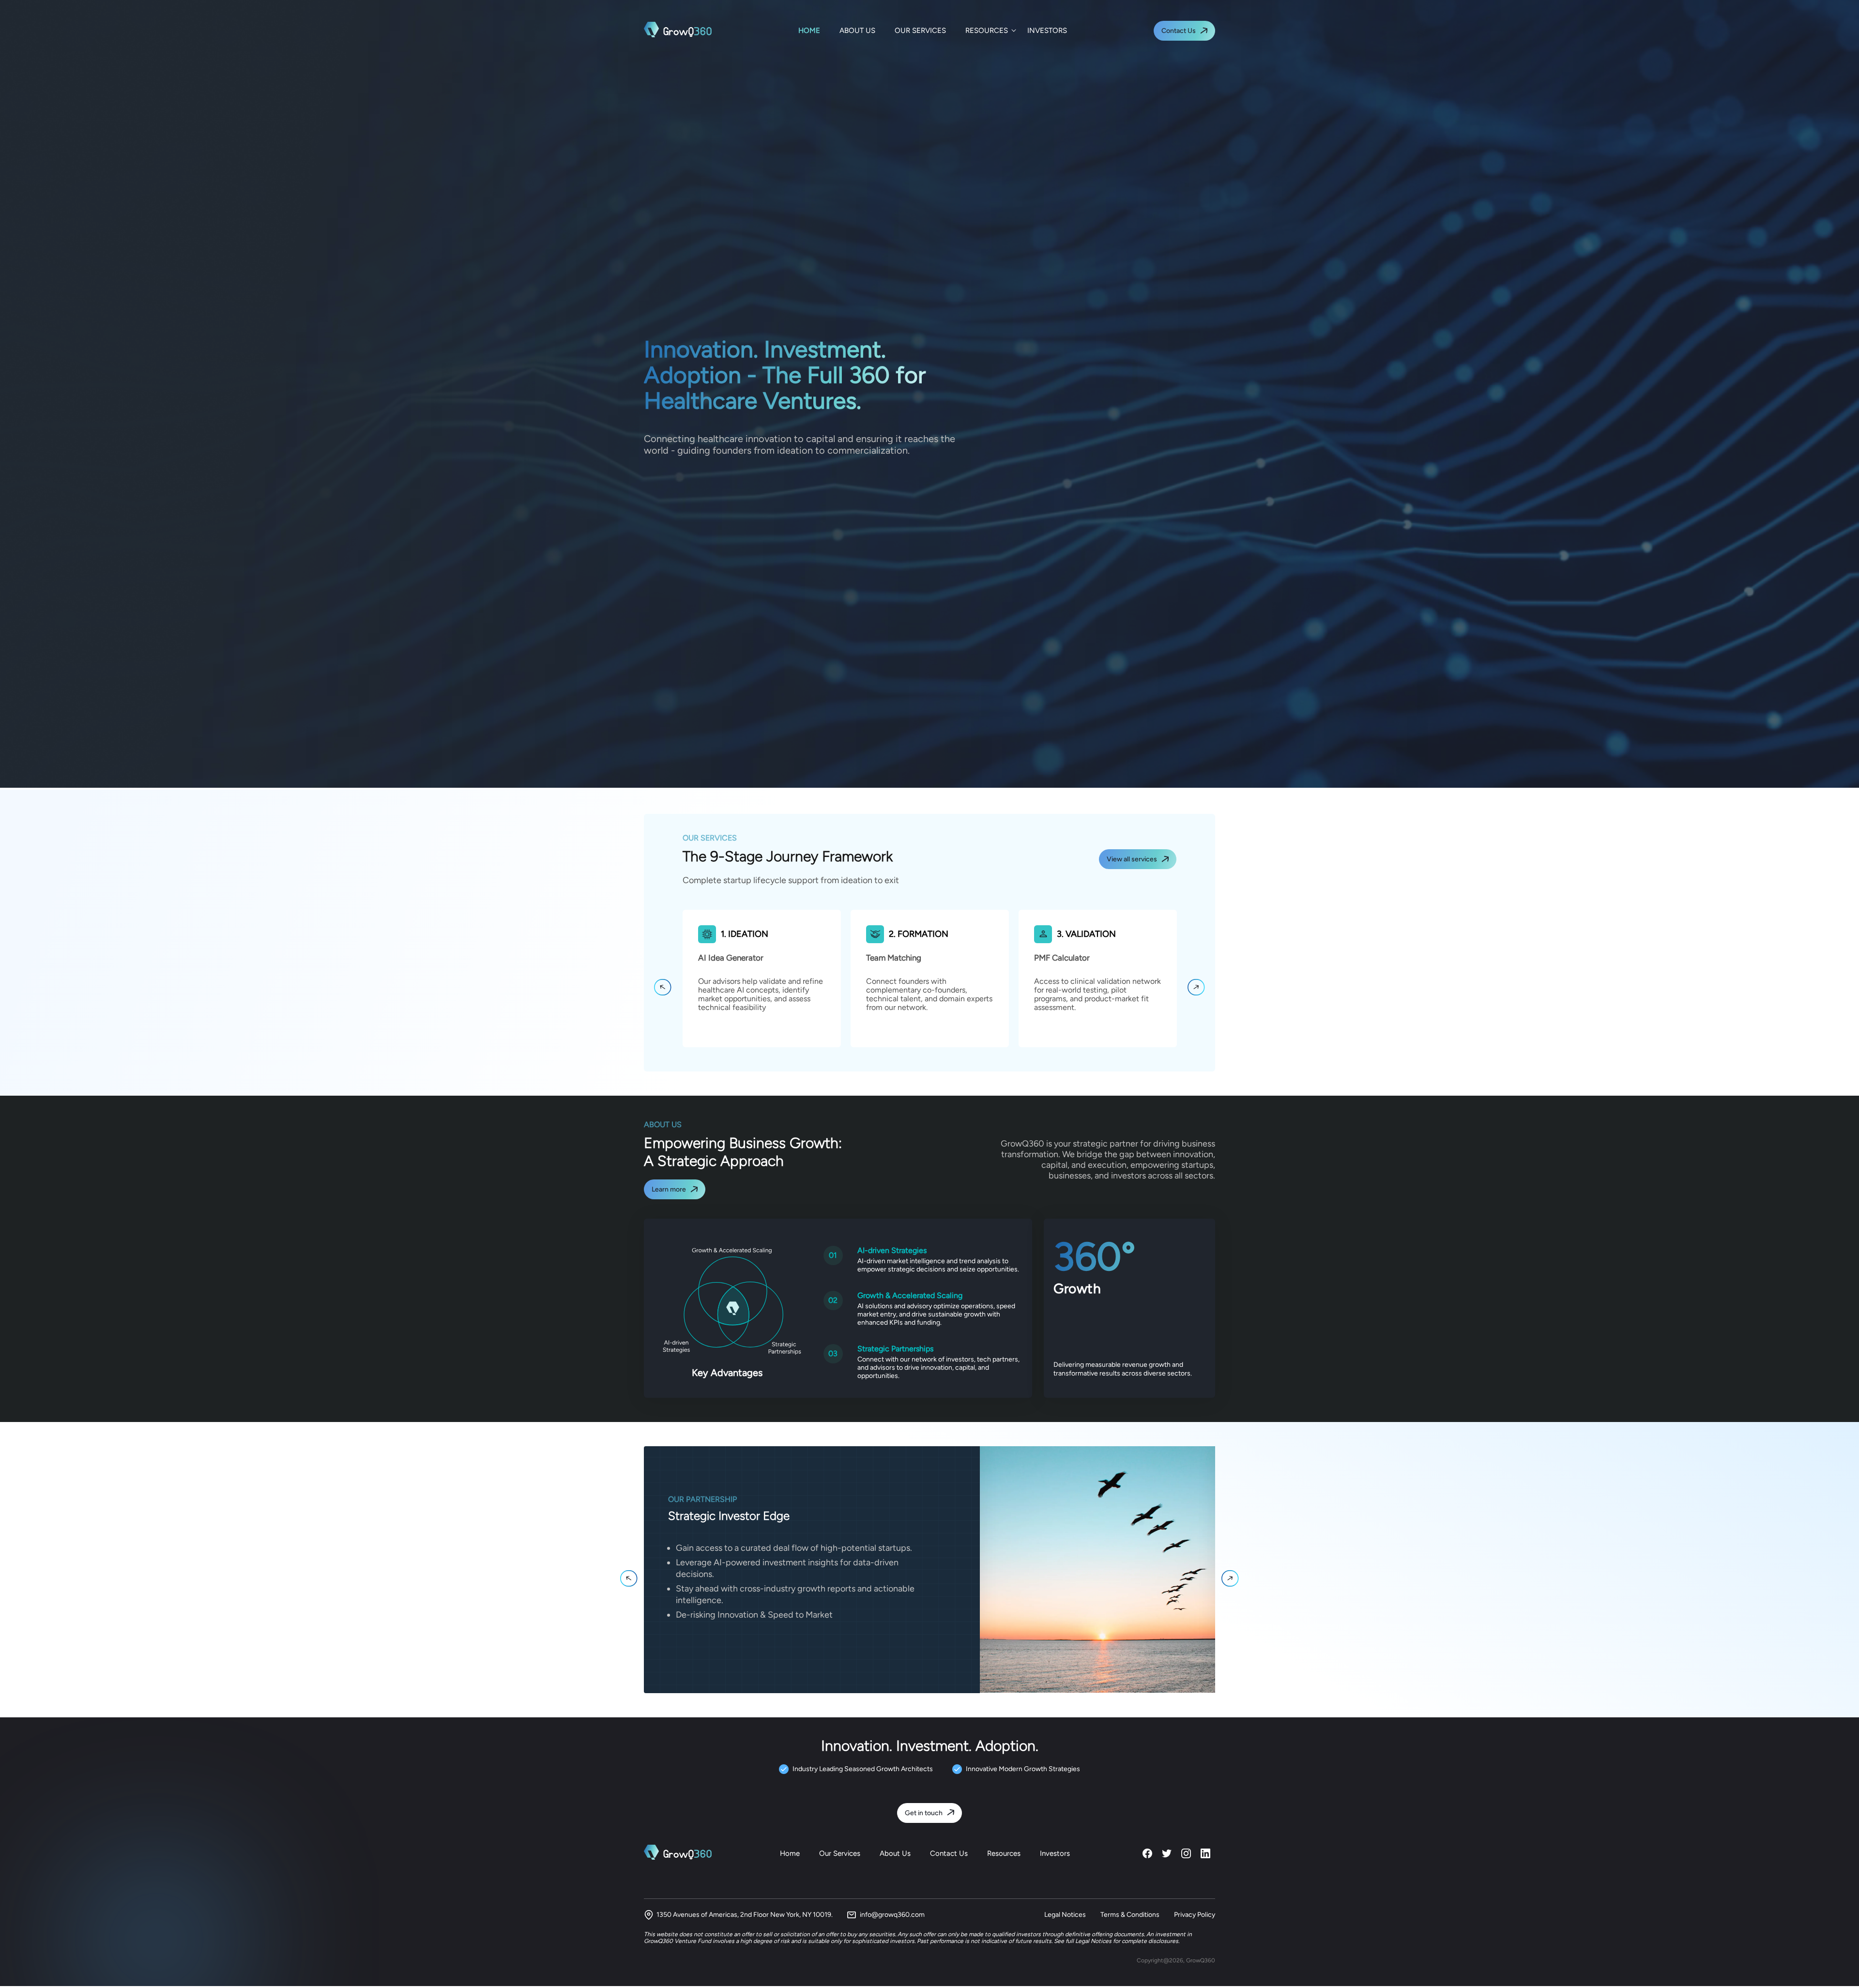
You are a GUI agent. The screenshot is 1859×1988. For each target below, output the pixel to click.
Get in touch (924, 1813)
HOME (809, 31)
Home (790, 1853)
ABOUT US (857, 31)
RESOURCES (987, 31)
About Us (895, 1853)
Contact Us (1179, 31)
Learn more (669, 1189)
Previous (663, 987)
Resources (1004, 1853)
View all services (1132, 859)
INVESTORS (1047, 31)
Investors (1055, 1853)
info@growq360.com (892, 1915)
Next (1196, 987)
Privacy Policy (1195, 1915)
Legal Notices (1065, 1915)
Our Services (840, 1853)
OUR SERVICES (920, 31)
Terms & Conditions (1130, 1915)
